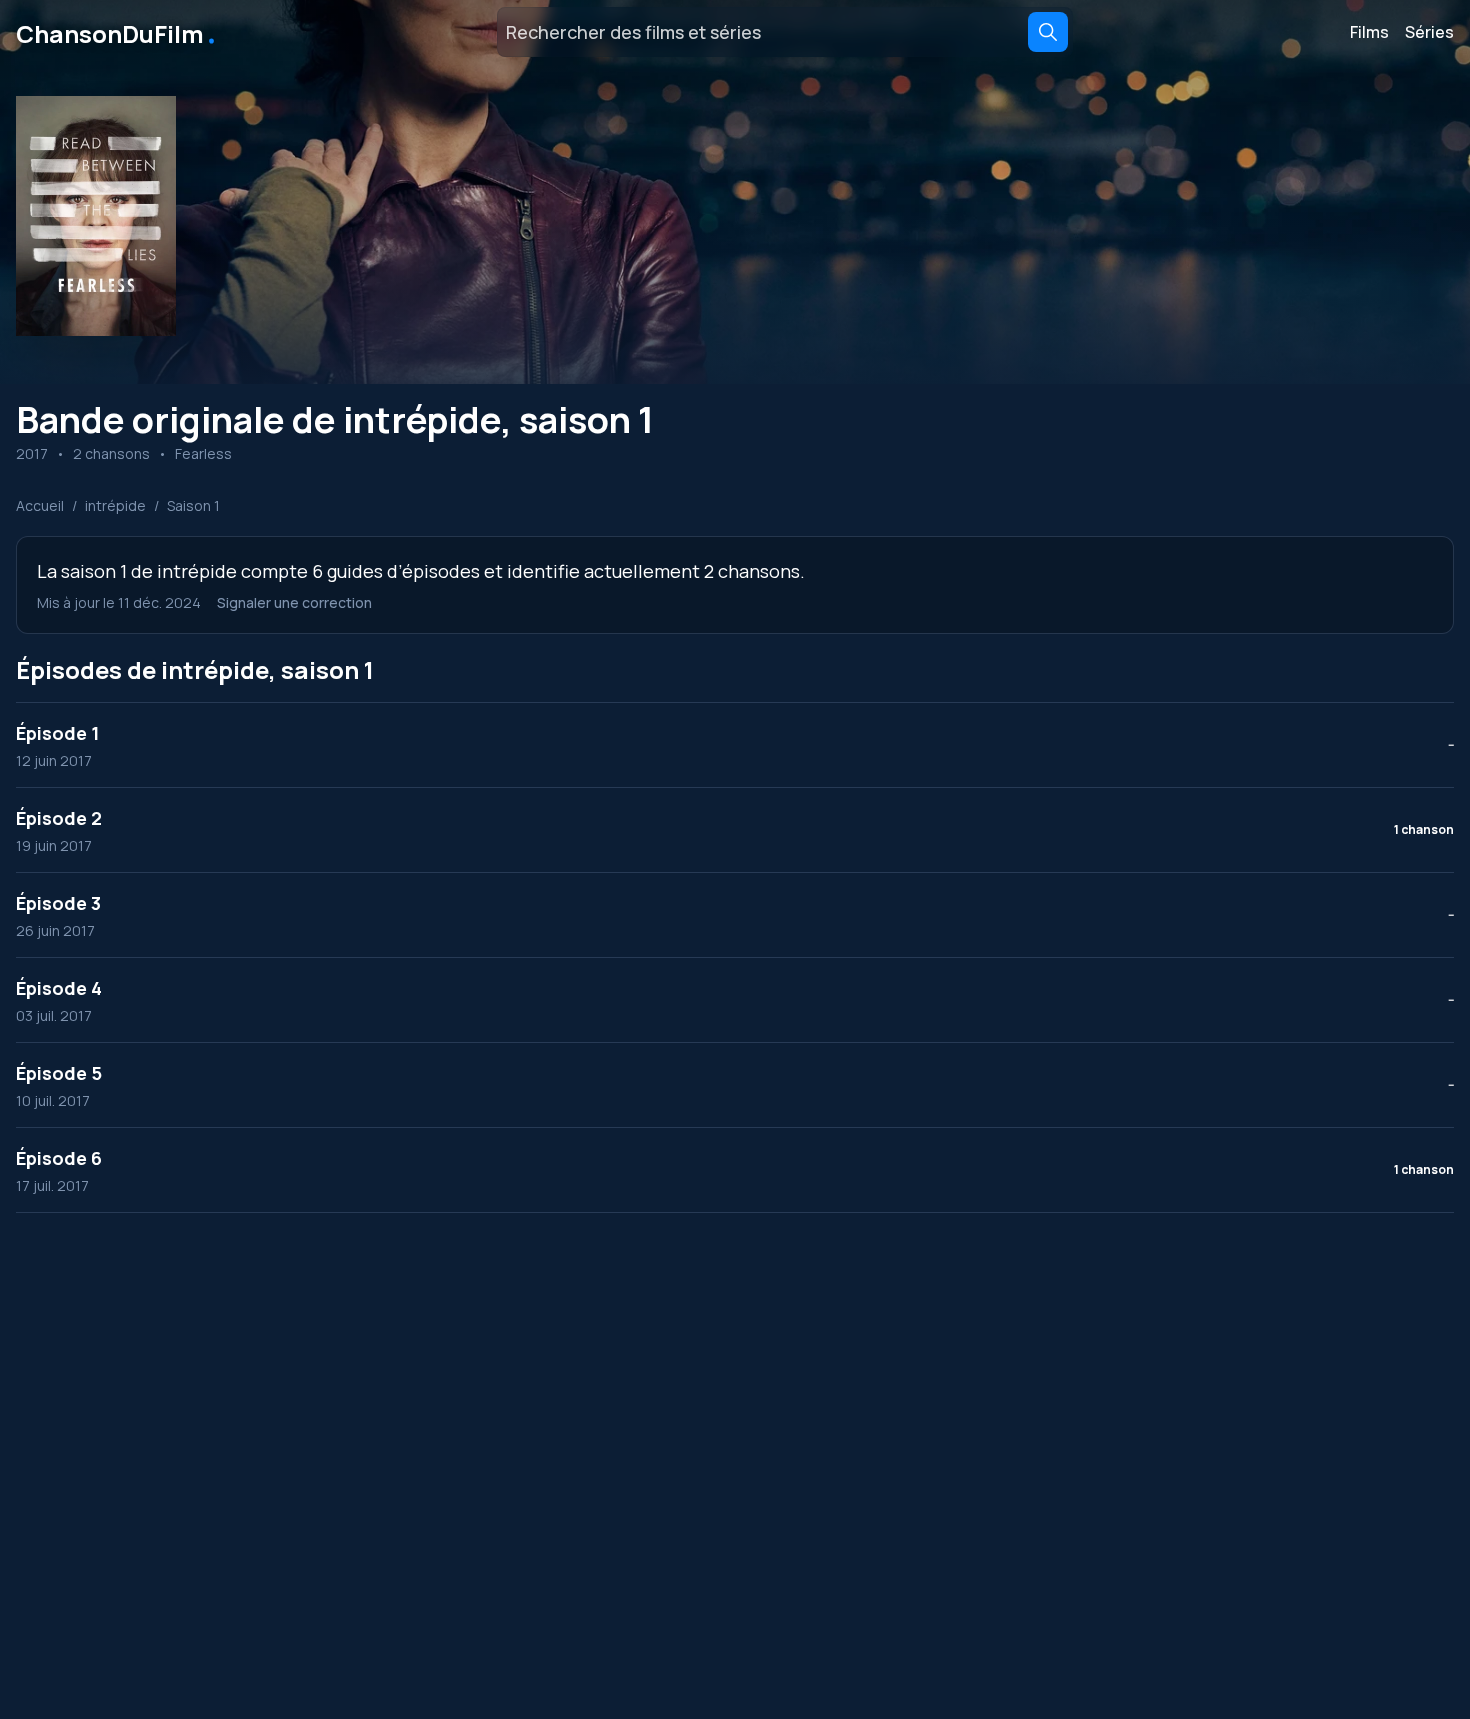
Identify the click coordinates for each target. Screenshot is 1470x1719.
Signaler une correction (294, 602)
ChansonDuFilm (117, 32)
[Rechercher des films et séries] (1048, 32)
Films (1369, 32)
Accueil (40, 505)
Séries (1429, 32)
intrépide (115, 505)
